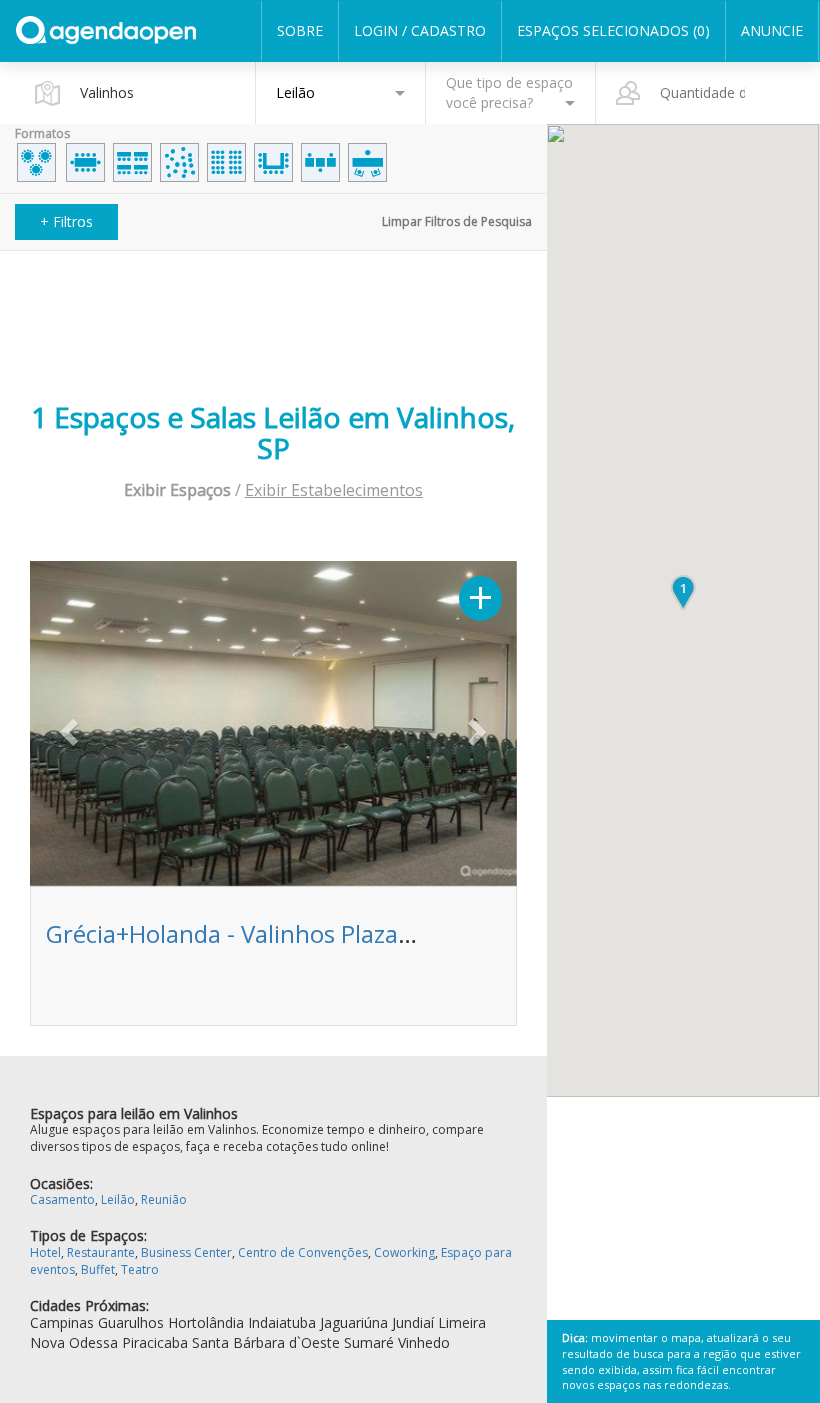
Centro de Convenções (303, 1252)
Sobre (300, 30)
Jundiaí (413, 1322)
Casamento (62, 1199)
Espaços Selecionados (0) (613, 30)
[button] (66, 725)
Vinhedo (424, 1342)
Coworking (404, 1252)
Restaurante (101, 1252)
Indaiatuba (282, 1322)
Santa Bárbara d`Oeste (266, 1342)
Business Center (186, 1252)
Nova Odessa (74, 1342)
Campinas (62, 1322)
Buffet (98, 1269)
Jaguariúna (354, 1322)
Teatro (140, 1269)
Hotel (45, 1252)
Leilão (118, 1199)
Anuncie (772, 30)
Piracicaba (155, 1342)
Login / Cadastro (420, 30)
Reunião (164, 1199)
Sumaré (369, 1342)
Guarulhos (131, 1322)
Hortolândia (206, 1322)
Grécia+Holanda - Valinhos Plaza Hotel (255, 933)
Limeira (462, 1322)
